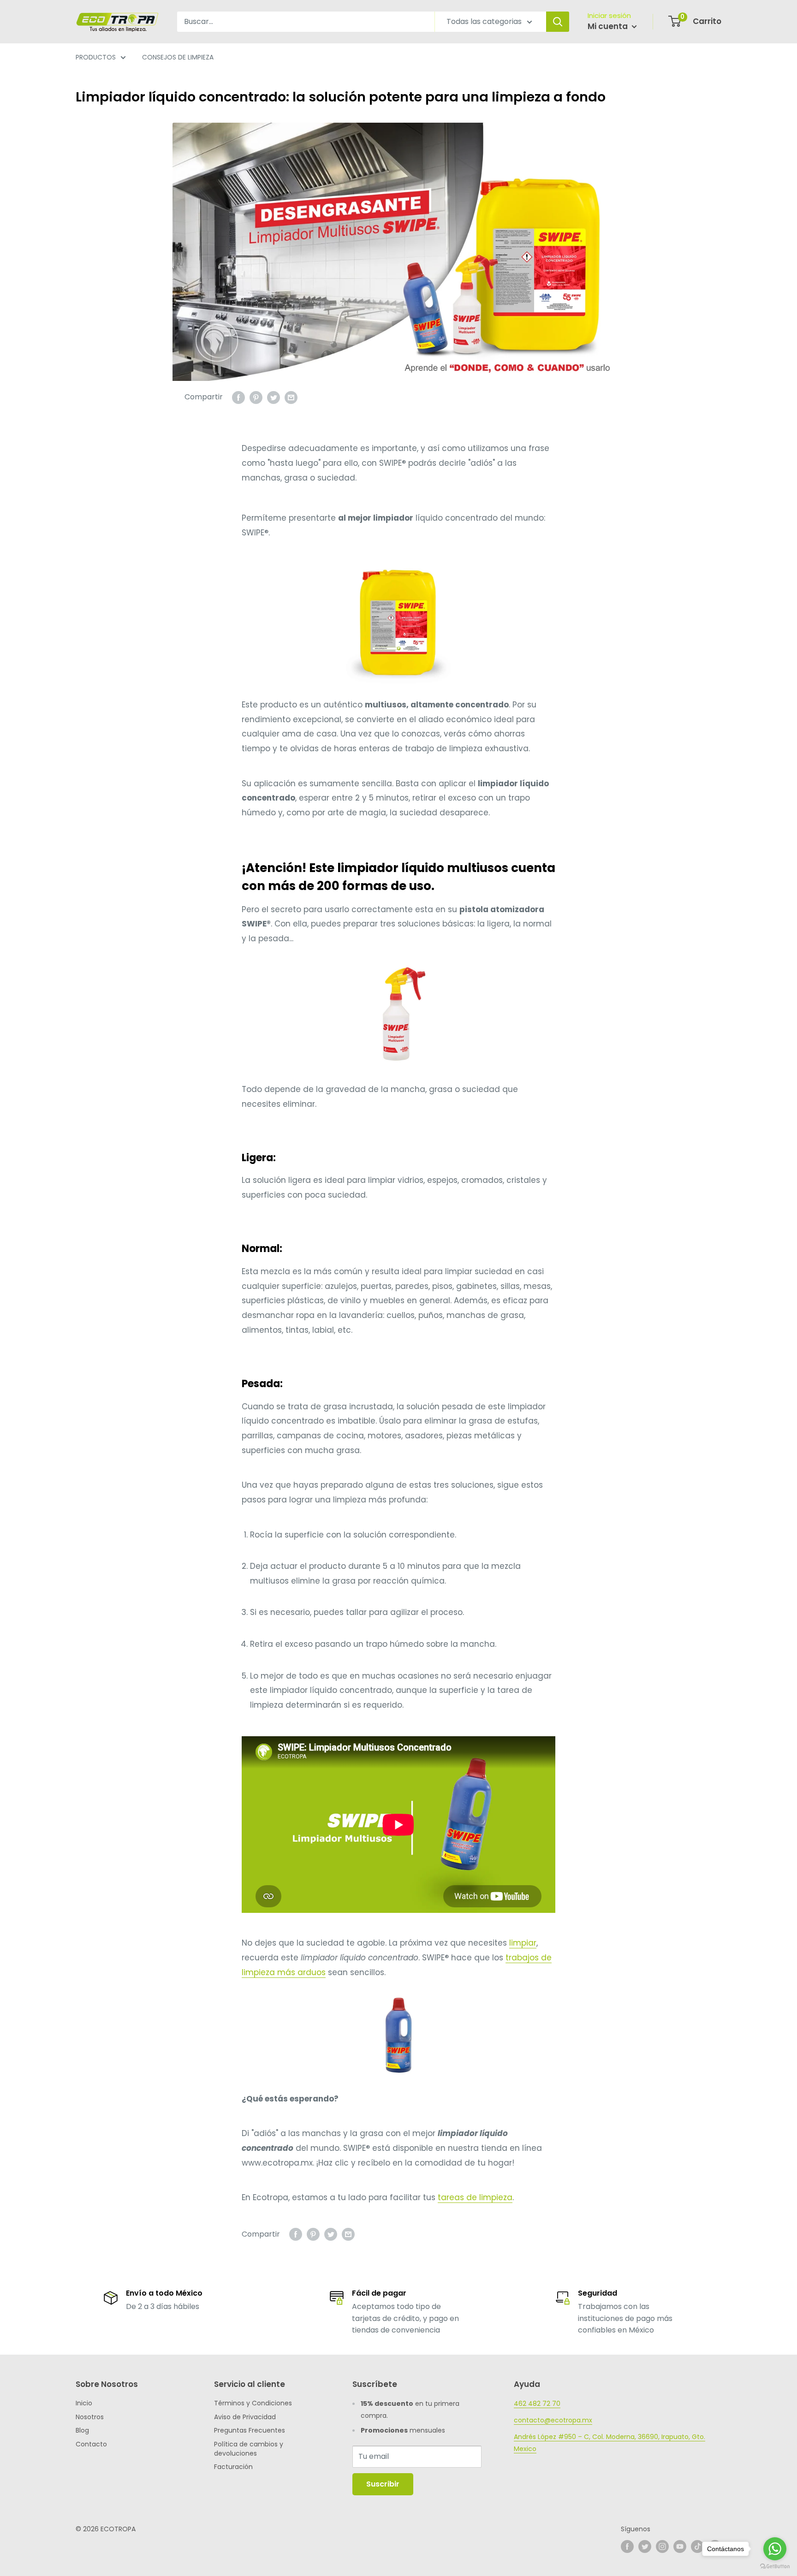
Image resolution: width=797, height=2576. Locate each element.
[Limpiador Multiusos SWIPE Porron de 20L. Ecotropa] (398, 619)
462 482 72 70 (537, 2404)
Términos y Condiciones (253, 2403)
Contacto (91, 2444)
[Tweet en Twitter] (274, 397)
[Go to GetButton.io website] (775, 2567)
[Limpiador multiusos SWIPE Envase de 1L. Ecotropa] (398, 2036)
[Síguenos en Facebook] (627, 2546)
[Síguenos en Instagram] (662, 2546)
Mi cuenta (609, 26)
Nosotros (90, 2417)
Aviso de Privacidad (245, 2417)
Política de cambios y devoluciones (249, 2449)
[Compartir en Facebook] (238, 397)
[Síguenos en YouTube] (680, 2546)
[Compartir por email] (291, 397)
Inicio (84, 2403)
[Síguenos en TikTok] (697, 2546)
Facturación (233, 2467)
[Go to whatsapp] (775, 2549)
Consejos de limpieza (178, 57)
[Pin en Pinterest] (256, 397)
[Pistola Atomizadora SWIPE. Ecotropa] (398, 1014)
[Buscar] (558, 22)
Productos (96, 57)
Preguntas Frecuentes (250, 2430)
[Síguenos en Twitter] (645, 2546)
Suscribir (383, 2484)
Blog (82, 2430)
